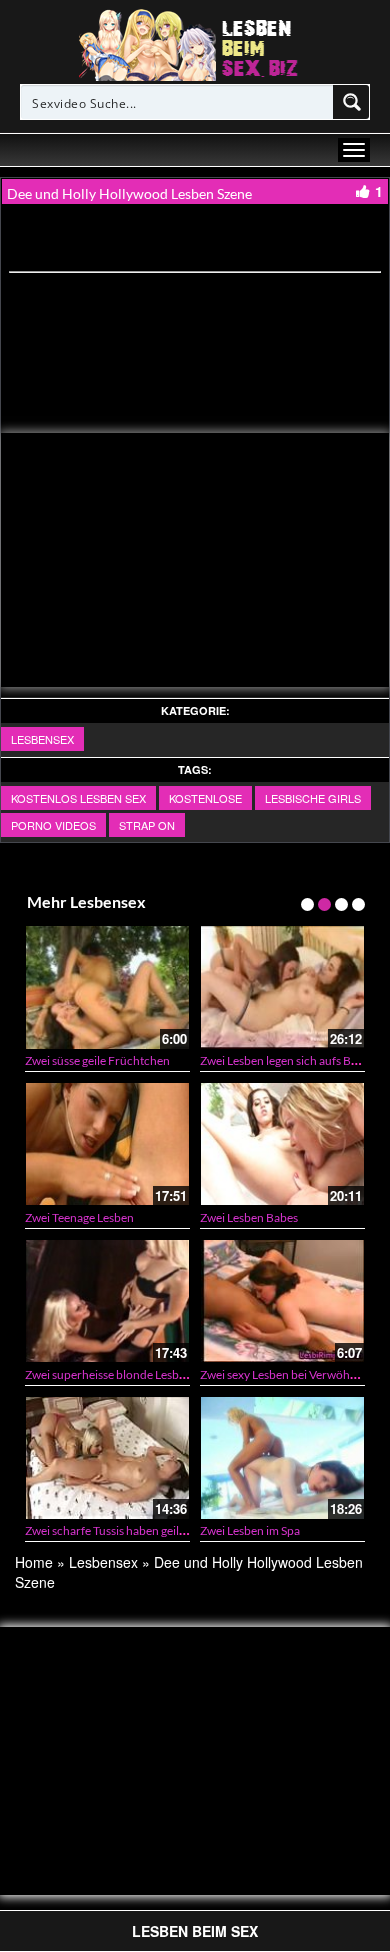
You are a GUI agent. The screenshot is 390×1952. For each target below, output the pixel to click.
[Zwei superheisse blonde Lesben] (107, 1301)
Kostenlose (205, 798)
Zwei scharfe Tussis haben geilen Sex (118, 1530)
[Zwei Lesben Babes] (282, 1144)
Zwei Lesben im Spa (250, 1530)
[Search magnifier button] (352, 102)
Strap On (147, 825)
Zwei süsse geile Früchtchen (97, 1060)
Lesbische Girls (313, 798)
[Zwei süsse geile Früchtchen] (107, 987)
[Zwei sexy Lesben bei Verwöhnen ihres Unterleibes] (282, 1301)
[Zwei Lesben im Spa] (282, 1458)
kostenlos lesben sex (78, 798)
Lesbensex (42, 739)
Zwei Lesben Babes (249, 1217)
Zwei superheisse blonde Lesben (108, 1374)
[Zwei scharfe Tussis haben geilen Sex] (107, 1458)
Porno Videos (53, 825)
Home (34, 1562)
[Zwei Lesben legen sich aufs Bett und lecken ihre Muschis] (282, 987)
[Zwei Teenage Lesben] (107, 1144)
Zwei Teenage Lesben (79, 1217)
